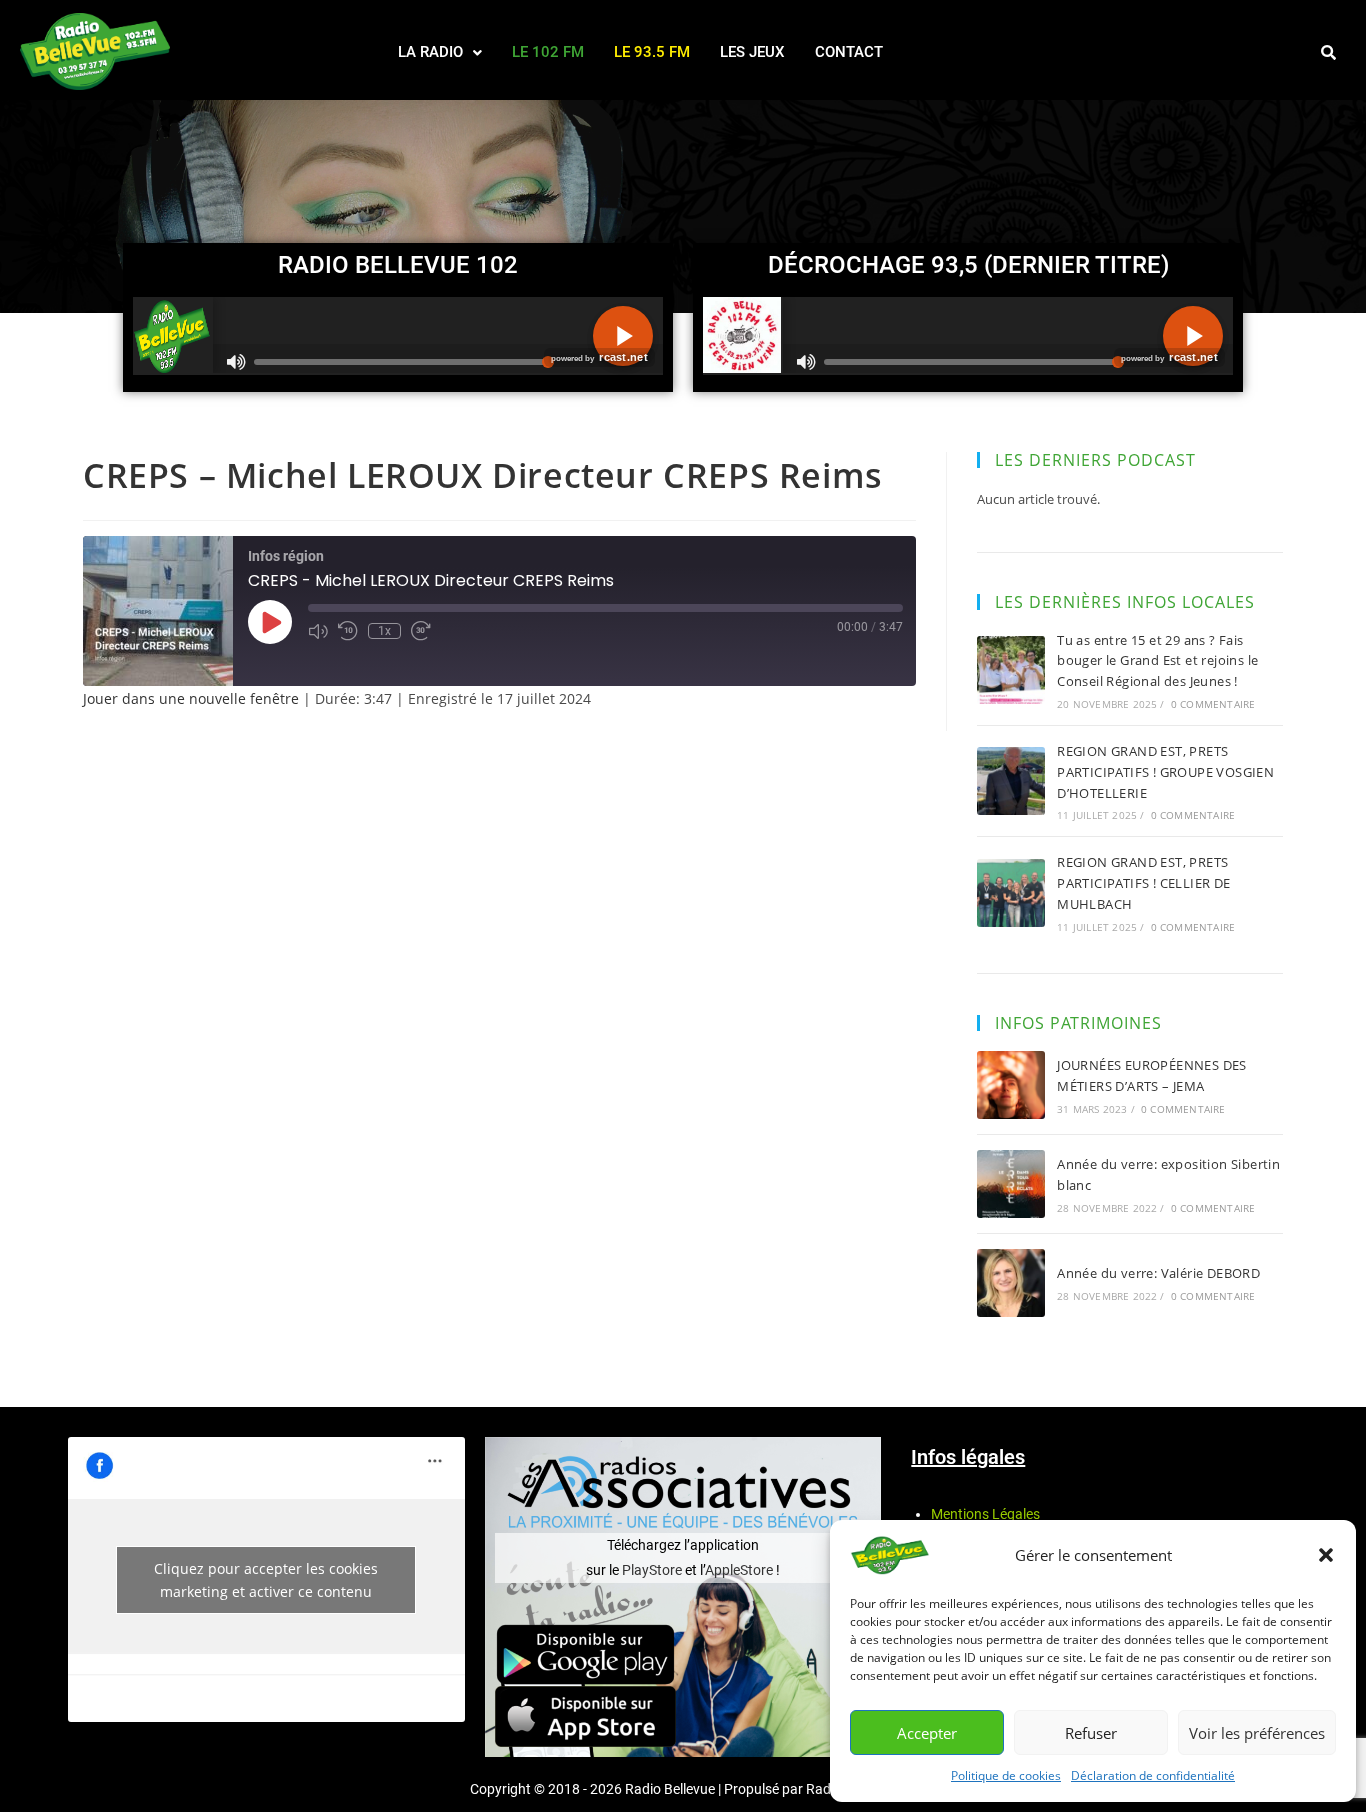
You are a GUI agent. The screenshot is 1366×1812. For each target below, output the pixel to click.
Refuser (1091, 1733)
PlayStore (653, 1570)
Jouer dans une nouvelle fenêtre (191, 698)
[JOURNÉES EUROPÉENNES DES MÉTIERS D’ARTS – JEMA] (1011, 1085)
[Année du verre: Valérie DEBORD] (1011, 1283)
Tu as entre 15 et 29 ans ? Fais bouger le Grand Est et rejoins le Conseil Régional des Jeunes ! (1157, 661)
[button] (1326, 1555)
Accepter (927, 1733)
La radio (430, 52)
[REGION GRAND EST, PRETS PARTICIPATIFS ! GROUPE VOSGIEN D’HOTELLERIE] (1011, 781)
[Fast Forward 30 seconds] (421, 631)
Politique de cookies (1006, 1775)
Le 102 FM (548, 52)
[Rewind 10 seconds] (348, 631)
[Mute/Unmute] (318, 631)
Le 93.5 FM (652, 52)
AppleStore (739, 1570)
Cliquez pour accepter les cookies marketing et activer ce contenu (266, 1580)
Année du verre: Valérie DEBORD (1158, 1273)
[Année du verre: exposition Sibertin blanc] (1011, 1184)
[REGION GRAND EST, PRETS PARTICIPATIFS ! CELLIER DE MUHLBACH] (1011, 893)
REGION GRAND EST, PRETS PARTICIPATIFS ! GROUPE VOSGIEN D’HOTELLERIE (1165, 772)
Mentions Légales (985, 1514)
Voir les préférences (1257, 1733)
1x (384, 631)
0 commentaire (1213, 704)
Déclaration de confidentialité (1153, 1775)
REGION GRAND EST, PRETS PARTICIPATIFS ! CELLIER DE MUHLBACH (1143, 883)
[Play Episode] (270, 622)
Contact (849, 52)
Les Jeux (752, 52)
